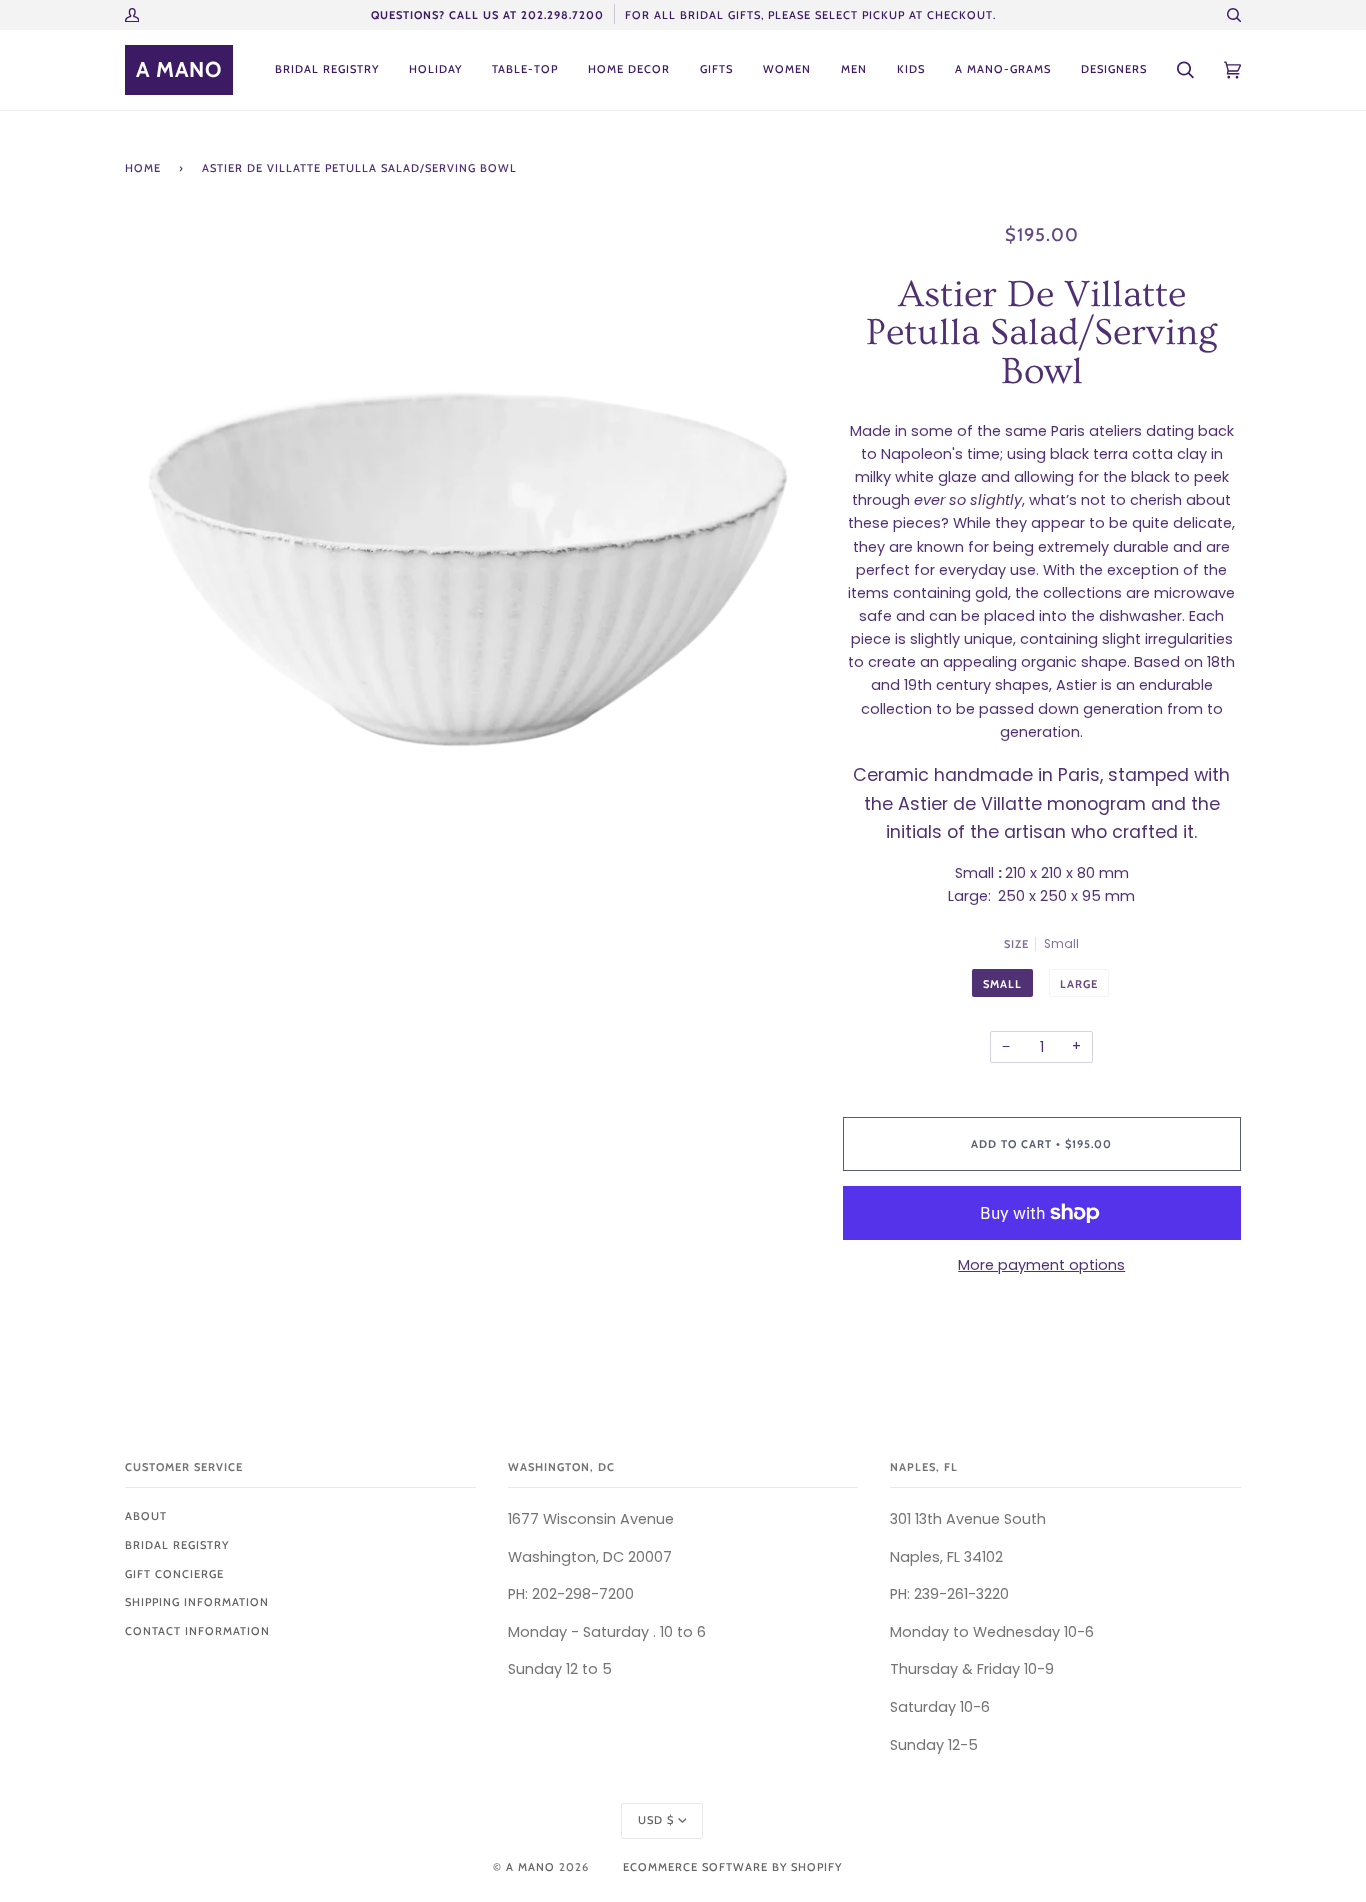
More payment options (1041, 1265)
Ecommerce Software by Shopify (732, 1867)
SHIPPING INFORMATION (197, 1602)
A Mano (530, 1867)
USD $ (656, 1820)
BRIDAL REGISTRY (177, 1545)
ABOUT (146, 1516)
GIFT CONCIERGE (174, 1574)
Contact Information (197, 1631)
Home (143, 168)
